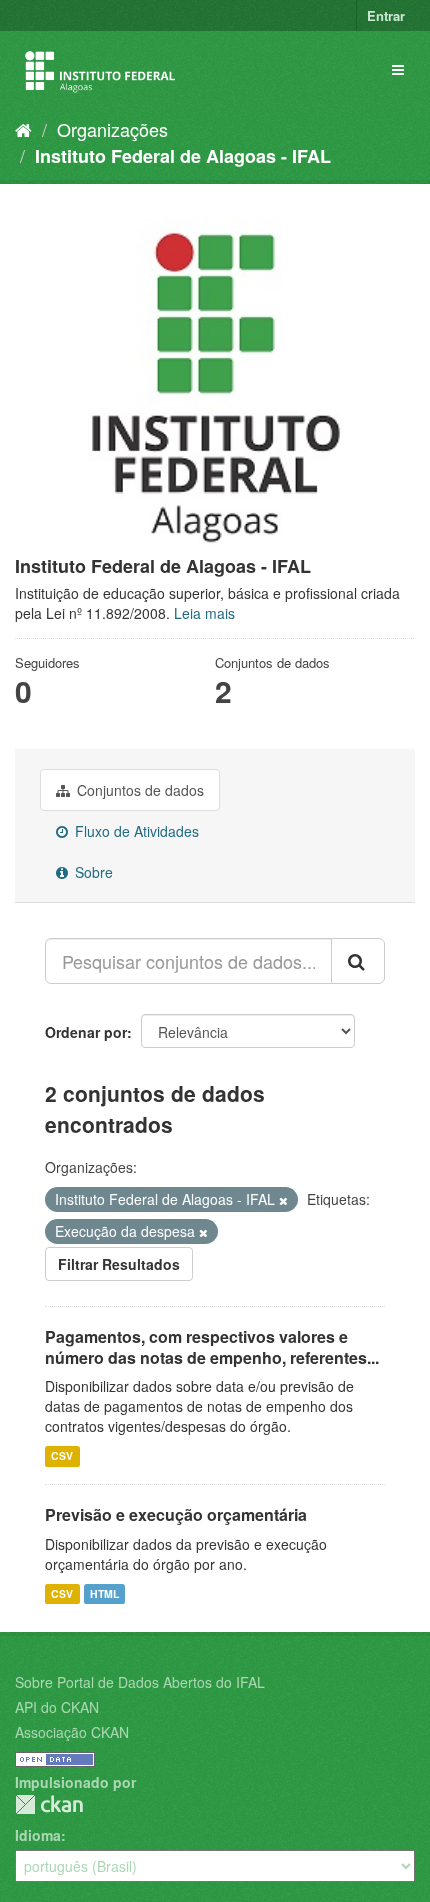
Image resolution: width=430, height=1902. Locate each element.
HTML (104, 1593)
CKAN (49, 1804)
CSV (62, 1455)
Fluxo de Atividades (135, 831)
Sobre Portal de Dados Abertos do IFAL (140, 1682)
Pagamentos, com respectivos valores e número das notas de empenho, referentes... (212, 1347)
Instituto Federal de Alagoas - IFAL (183, 156)
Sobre (92, 872)
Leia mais (204, 613)
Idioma (38, 1835)
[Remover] (283, 1200)
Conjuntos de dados (138, 790)
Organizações (112, 129)
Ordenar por (86, 1032)
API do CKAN (57, 1707)
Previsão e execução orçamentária (176, 1514)
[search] (358, 961)
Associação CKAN (72, 1732)
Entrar (386, 15)
